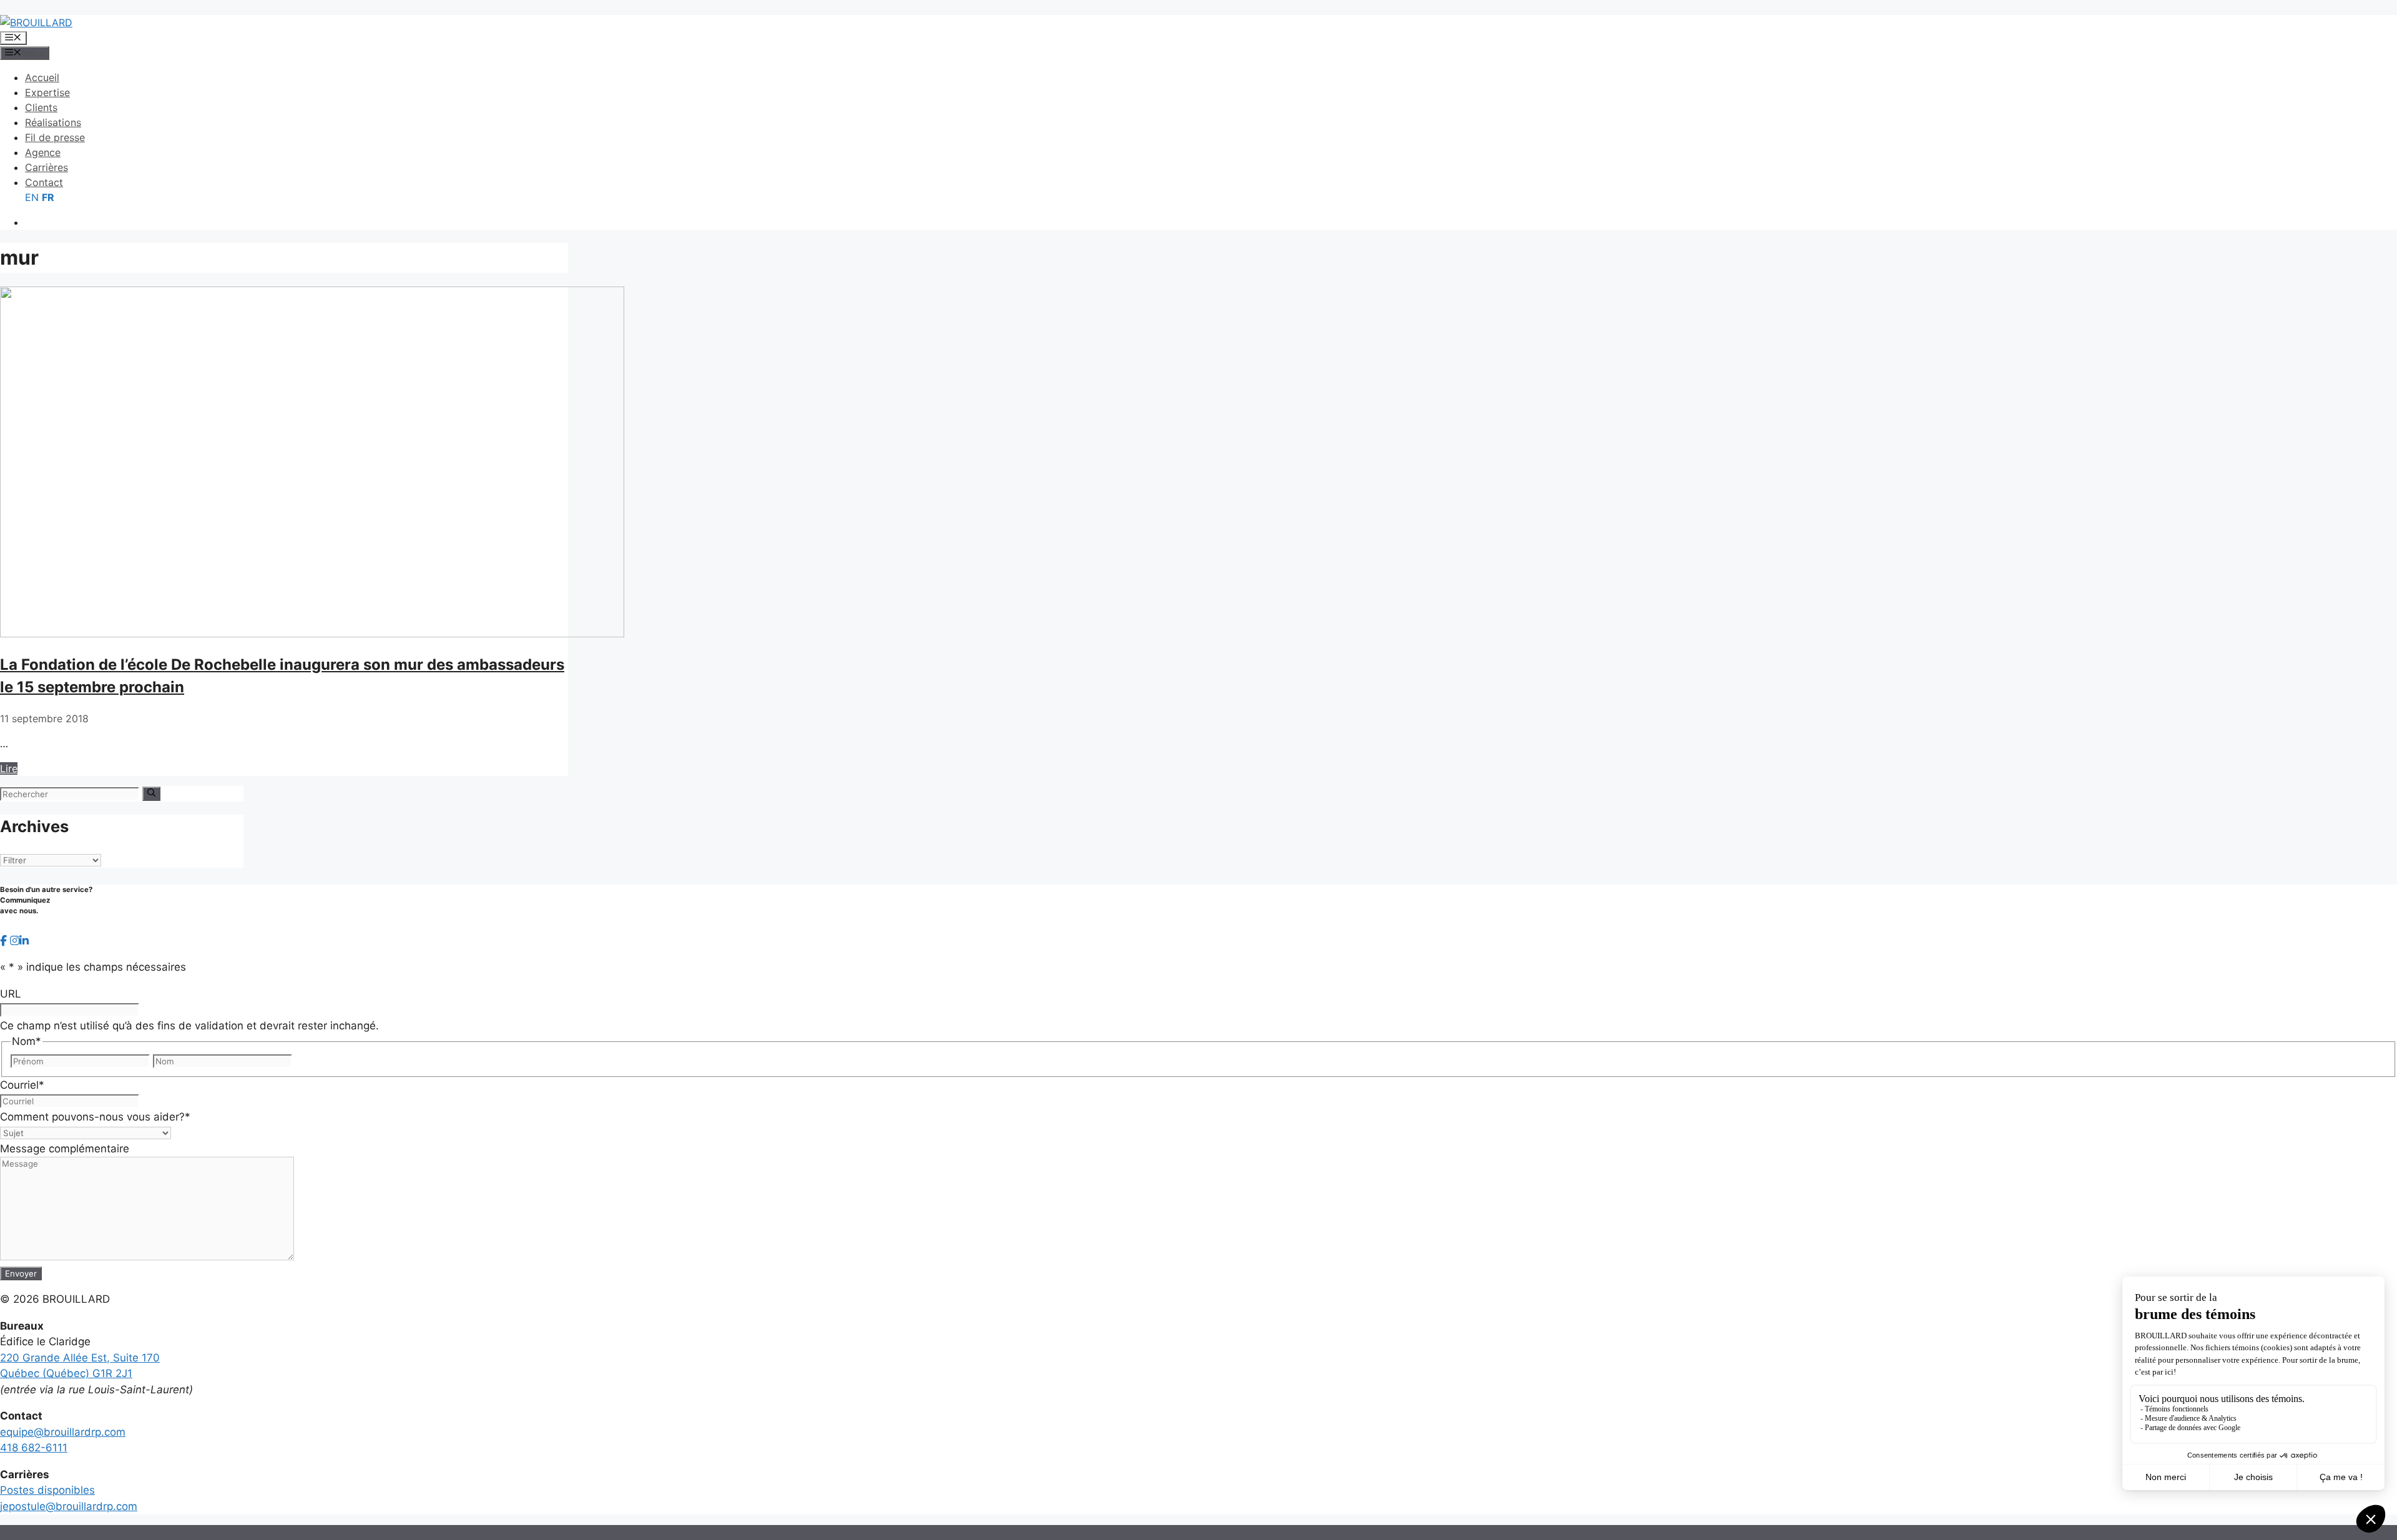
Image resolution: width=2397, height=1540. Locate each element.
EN (32, 197)
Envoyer (21, 1273)
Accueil (42, 77)
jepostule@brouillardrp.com (69, 1506)
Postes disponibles (47, 1490)
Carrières (47, 167)
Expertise (47, 92)
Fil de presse (55, 137)
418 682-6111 (34, 1448)
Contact (44, 182)
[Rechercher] (151, 793)
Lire (9, 768)
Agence (43, 152)
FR (48, 197)
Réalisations (53, 122)
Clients (41, 107)
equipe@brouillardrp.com (63, 1432)
